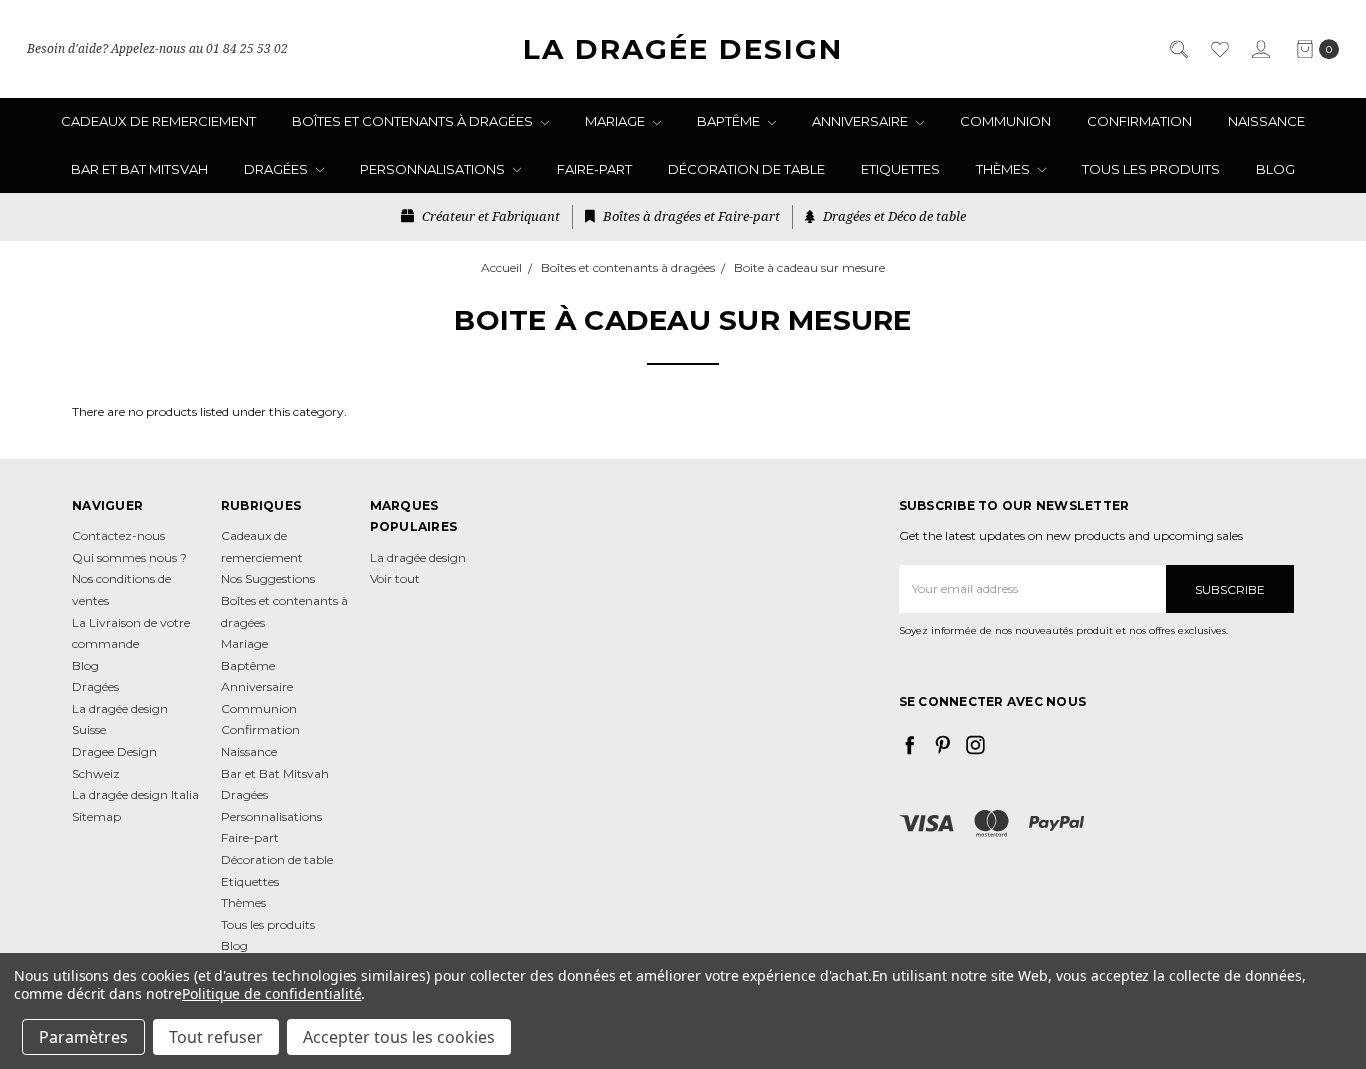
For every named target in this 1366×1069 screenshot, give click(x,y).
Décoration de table (746, 169)
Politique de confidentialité (272, 993)
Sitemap (96, 816)
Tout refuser (216, 1037)
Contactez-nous (118, 535)
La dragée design (418, 557)
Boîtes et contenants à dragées (414, 121)
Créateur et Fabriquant (489, 216)
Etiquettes (900, 169)
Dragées (277, 169)
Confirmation (1139, 121)
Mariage (616, 121)
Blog (1275, 169)
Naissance (1266, 121)
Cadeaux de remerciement (158, 121)
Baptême (730, 121)
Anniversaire (861, 121)
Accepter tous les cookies (399, 1037)
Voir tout (395, 578)
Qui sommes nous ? (129, 557)
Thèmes (1004, 169)
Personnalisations (434, 169)
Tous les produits (1151, 169)
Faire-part (594, 169)
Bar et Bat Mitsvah (139, 169)
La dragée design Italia (135, 794)
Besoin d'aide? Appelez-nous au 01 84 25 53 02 (157, 48)
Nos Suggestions (268, 578)
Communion (1005, 121)
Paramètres (83, 1037)
